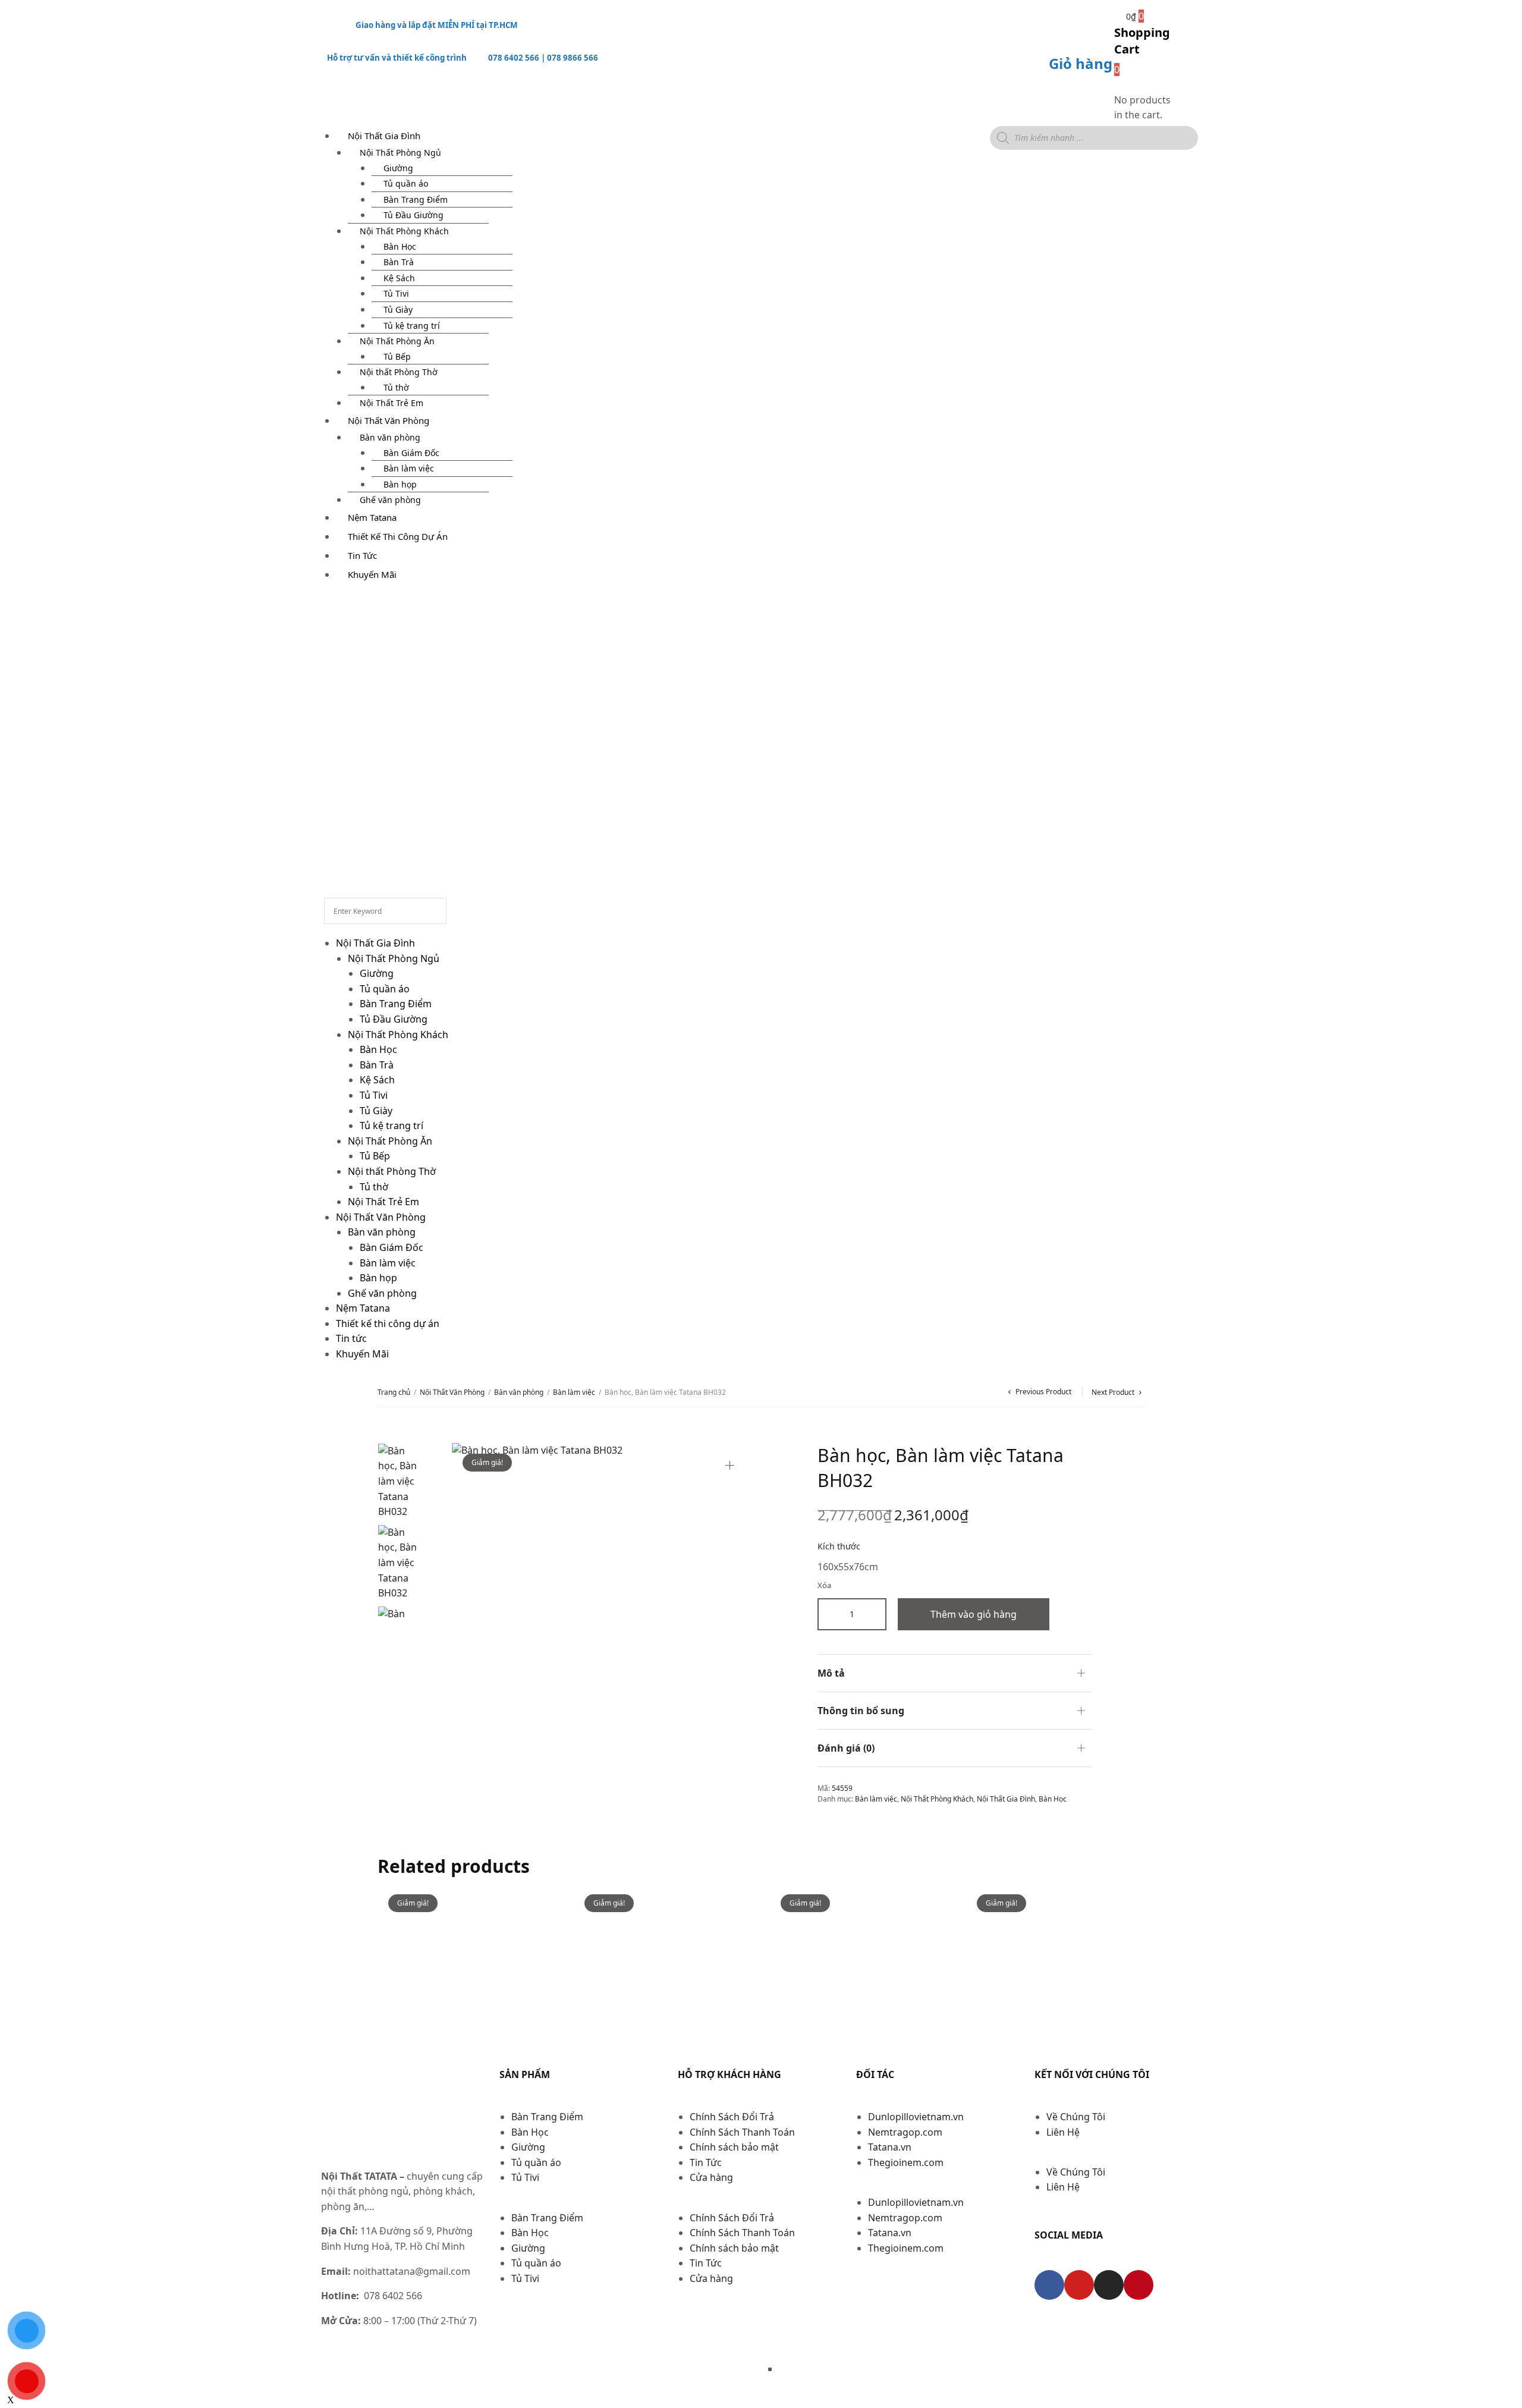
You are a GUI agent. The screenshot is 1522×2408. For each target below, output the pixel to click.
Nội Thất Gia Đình (384, 136)
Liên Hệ (1063, 2132)
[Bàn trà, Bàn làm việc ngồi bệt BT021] (663, 1973)
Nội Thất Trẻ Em (383, 1202)
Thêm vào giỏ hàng (974, 1614)
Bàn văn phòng (390, 437)
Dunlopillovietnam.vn (916, 2117)
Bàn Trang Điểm (416, 199)
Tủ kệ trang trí (412, 326)
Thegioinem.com (906, 2162)
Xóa (824, 1585)
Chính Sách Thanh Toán (742, 2132)
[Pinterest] (1139, 2285)
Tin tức (362, 555)
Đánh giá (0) (846, 1748)
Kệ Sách (399, 278)
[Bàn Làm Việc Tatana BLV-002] (467, 1973)
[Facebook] (1049, 2285)
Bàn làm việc (409, 468)
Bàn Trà (399, 262)
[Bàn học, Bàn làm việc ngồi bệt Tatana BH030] (1055, 1973)
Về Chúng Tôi (1076, 2117)
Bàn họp (400, 484)
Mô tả (831, 1673)
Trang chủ (394, 1392)
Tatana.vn (890, 2147)
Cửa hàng (711, 2177)
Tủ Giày (398, 309)
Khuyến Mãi (372, 574)
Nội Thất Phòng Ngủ (400, 153)
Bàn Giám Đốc (411, 453)
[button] (583, 2203)
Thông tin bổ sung (861, 1711)
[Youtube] (1079, 2285)
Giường (398, 168)
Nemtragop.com (905, 2132)
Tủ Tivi (396, 293)
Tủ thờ (396, 387)
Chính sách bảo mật (734, 2147)
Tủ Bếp (397, 356)
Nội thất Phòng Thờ (399, 372)
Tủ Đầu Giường (413, 215)
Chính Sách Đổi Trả (732, 2117)
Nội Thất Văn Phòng (389, 420)
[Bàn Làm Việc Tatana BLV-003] (859, 1973)
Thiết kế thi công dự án (398, 536)
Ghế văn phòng (382, 1293)
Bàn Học (400, 246)
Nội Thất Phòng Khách (404, 231)
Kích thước (839, 1546)
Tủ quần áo (406, 183)
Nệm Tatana (372, 517)
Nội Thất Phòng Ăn (397, 341)
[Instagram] (1109, 2285)
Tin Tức (706, 2162)
